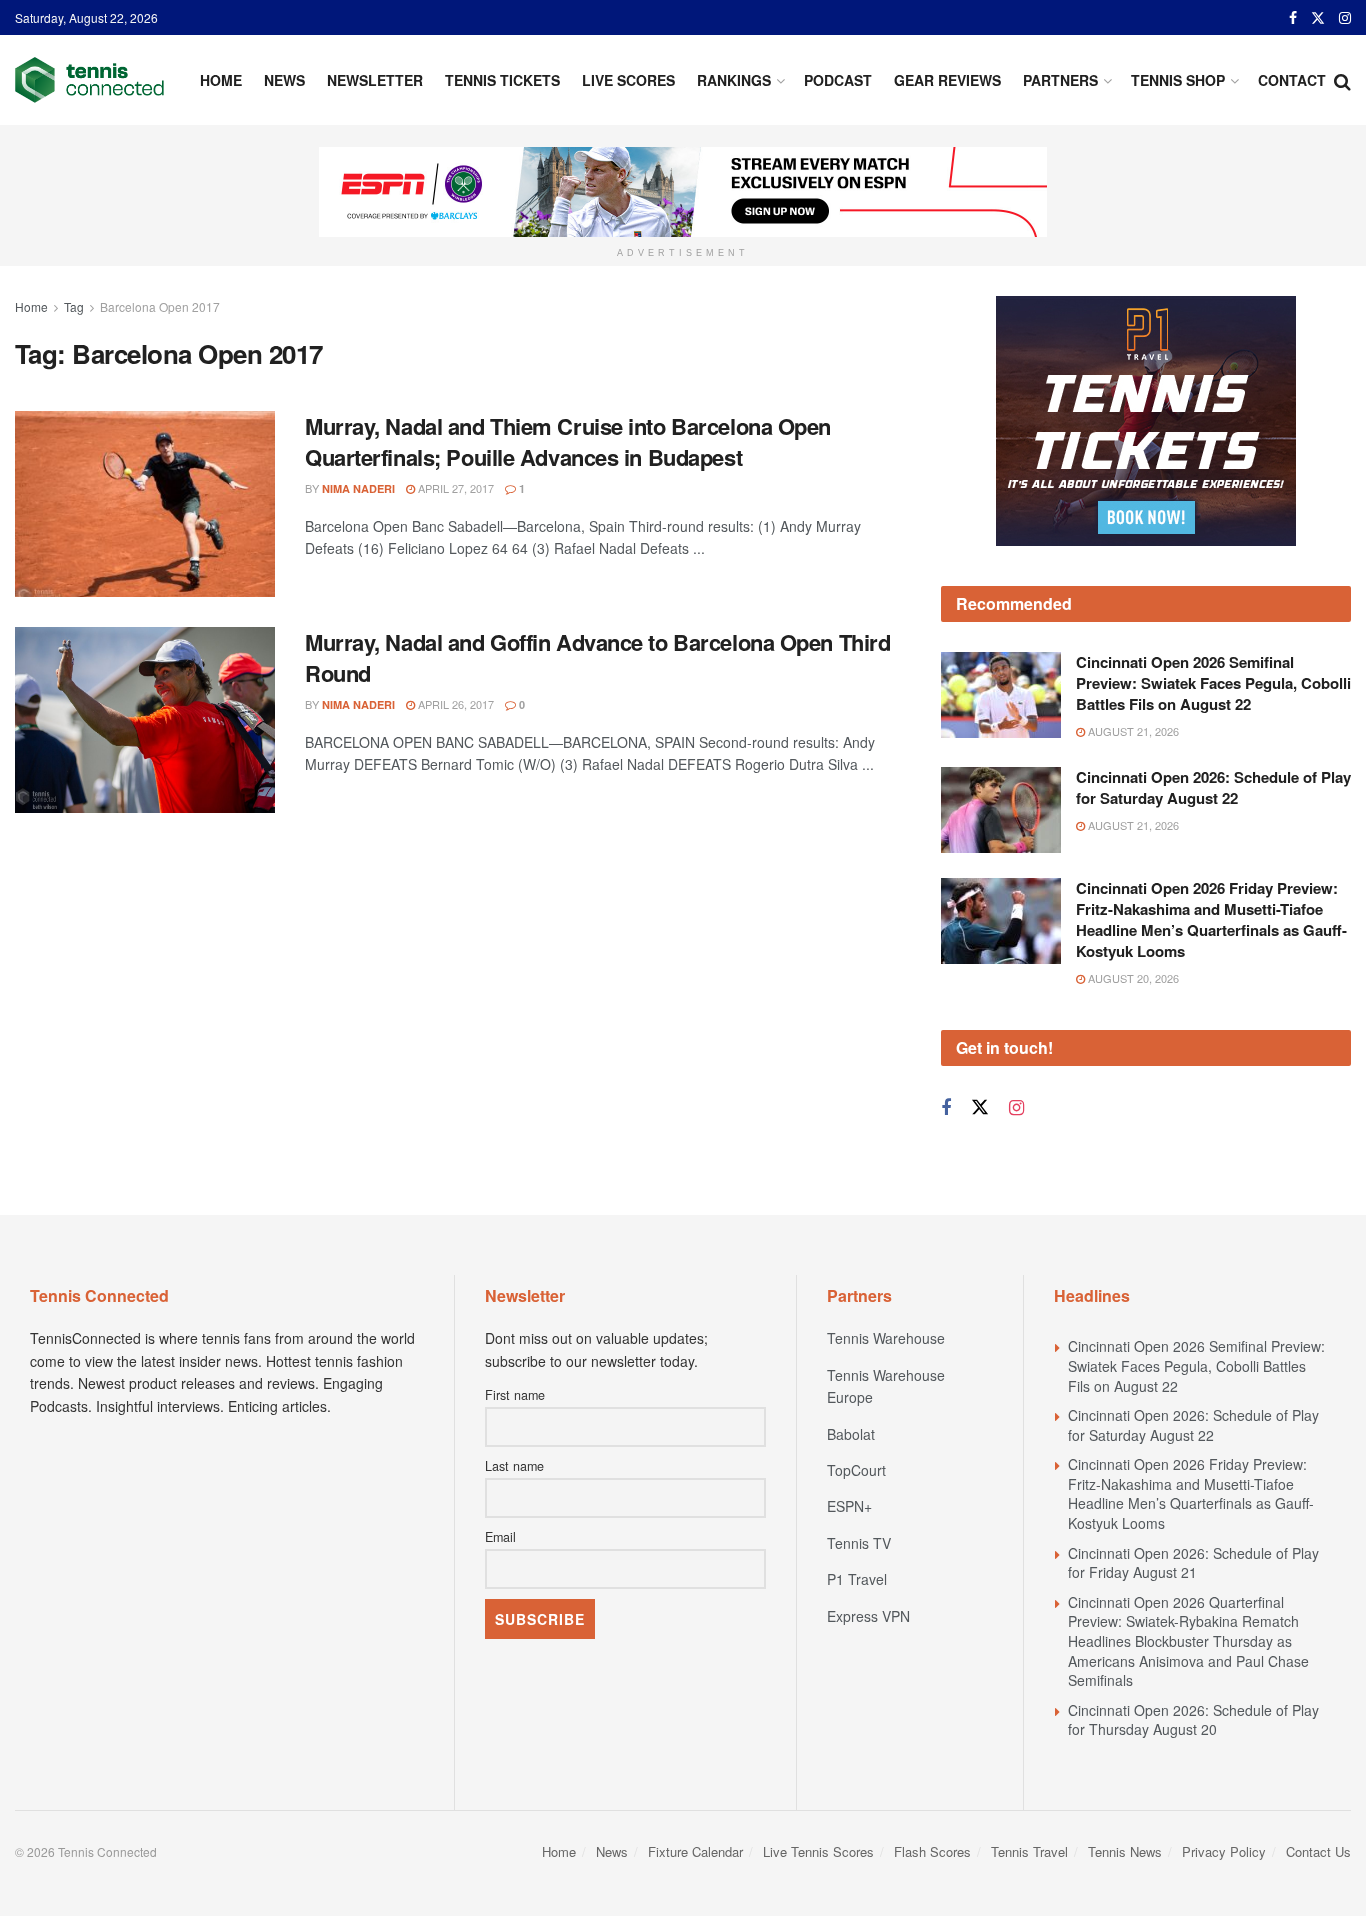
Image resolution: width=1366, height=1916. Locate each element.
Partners (1060, 80)
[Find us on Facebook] (1293, 18)
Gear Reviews (947, 80)
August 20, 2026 (1132, 978)
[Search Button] (1342, 80)
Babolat (851, 1434)
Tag (74, 306)
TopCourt (856, 1470)
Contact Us (1318, 1851)
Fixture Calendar (695, 1851)
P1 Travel (857, 1579)
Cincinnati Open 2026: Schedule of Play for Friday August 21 (1193, 1563)
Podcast (838, 80)
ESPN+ (849, 1506)
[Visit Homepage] (89, 80)
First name (515, 1395)
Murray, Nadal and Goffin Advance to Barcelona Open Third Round (597, 657)
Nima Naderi (358, 488)
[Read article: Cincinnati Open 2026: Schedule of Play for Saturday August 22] (1001, 810)
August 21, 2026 (1132, 731)
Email (500, 1537)
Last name (514, 1466)
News (284, 80)
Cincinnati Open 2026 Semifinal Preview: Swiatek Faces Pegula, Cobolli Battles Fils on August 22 (1213, 683)
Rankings (734, 80)
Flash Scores (932, 1851)
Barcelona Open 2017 (160, 306)
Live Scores (628, 80)
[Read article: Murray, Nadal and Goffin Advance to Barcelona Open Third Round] (145, 720)
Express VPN (868, 1616)
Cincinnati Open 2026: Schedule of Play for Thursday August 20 (1193, 1720)
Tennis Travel (1029, 1851)
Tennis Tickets (502, 80)
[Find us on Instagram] (1345, 18)
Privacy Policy (1224, 1851)
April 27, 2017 (454, 488)
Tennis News (1125, 1851)
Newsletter (375, 80)
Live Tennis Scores (818, 1851)
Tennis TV (859, 1543)
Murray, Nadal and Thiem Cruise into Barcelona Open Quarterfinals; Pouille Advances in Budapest (568, 441)
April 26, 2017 (454, 704)
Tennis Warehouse (886, 1338)
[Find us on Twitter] (1318, 18)
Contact (1292, 80)
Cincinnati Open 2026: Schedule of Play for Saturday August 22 (1213, 787)
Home (221, 80)
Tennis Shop (1178, 80)
